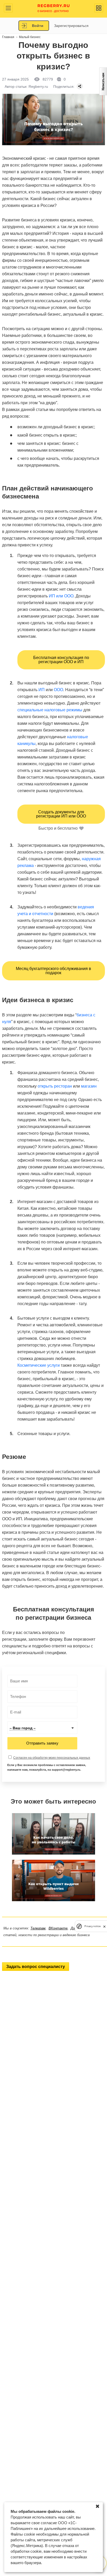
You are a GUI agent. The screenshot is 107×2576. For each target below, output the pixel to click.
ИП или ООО (61, 596)
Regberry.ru (54, 8)
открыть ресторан (55, 1086)
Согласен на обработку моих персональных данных (52, 1758)
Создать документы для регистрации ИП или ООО (61, 814)
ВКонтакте (58, 1928)
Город (14, 1728)
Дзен (74, 1928)
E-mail (14, 1712)
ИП (42, 690)
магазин (89, 1086)
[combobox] (42, 1728)
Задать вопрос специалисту (36, 1967)
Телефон (16, 1697)
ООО (58, 690)
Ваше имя (17, 1681)
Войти (38, 26)
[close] (104, 1926)
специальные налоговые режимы (50, 710)
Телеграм (38, 1928)
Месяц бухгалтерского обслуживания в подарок (53, 971)
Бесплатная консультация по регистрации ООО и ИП (61, 660)
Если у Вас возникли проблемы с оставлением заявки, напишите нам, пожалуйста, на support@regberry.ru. (47, 1767)
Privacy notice (92, 1926)
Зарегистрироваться (71, 26)
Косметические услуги (39, 1365)
